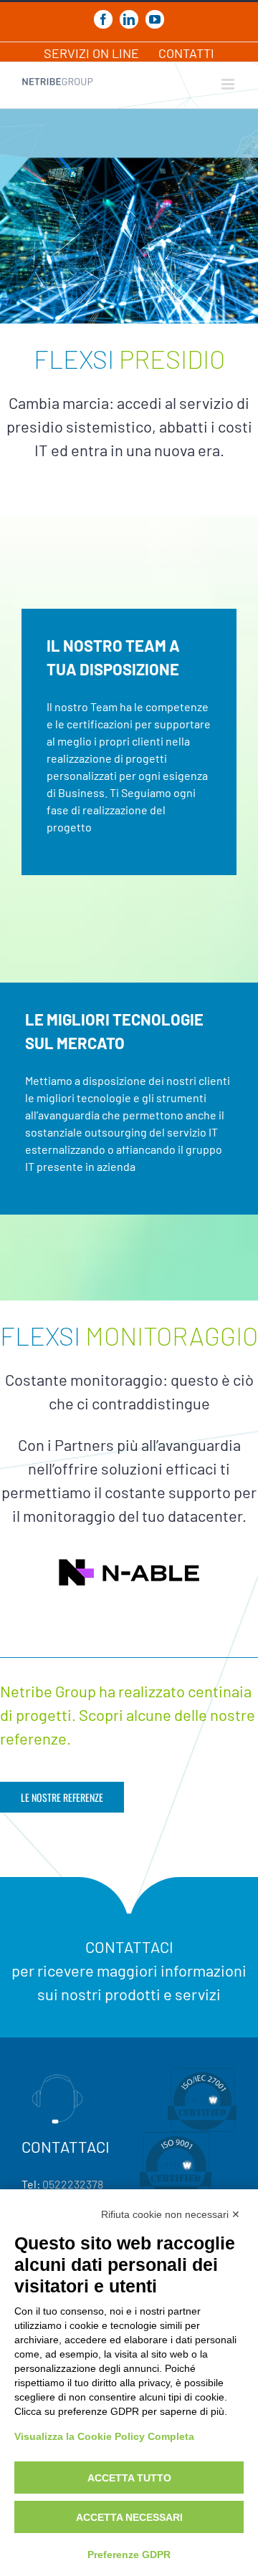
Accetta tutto (129, 2478)
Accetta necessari (129, 2517)
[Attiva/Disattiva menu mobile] (229, 84)
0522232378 (73, 2184)
